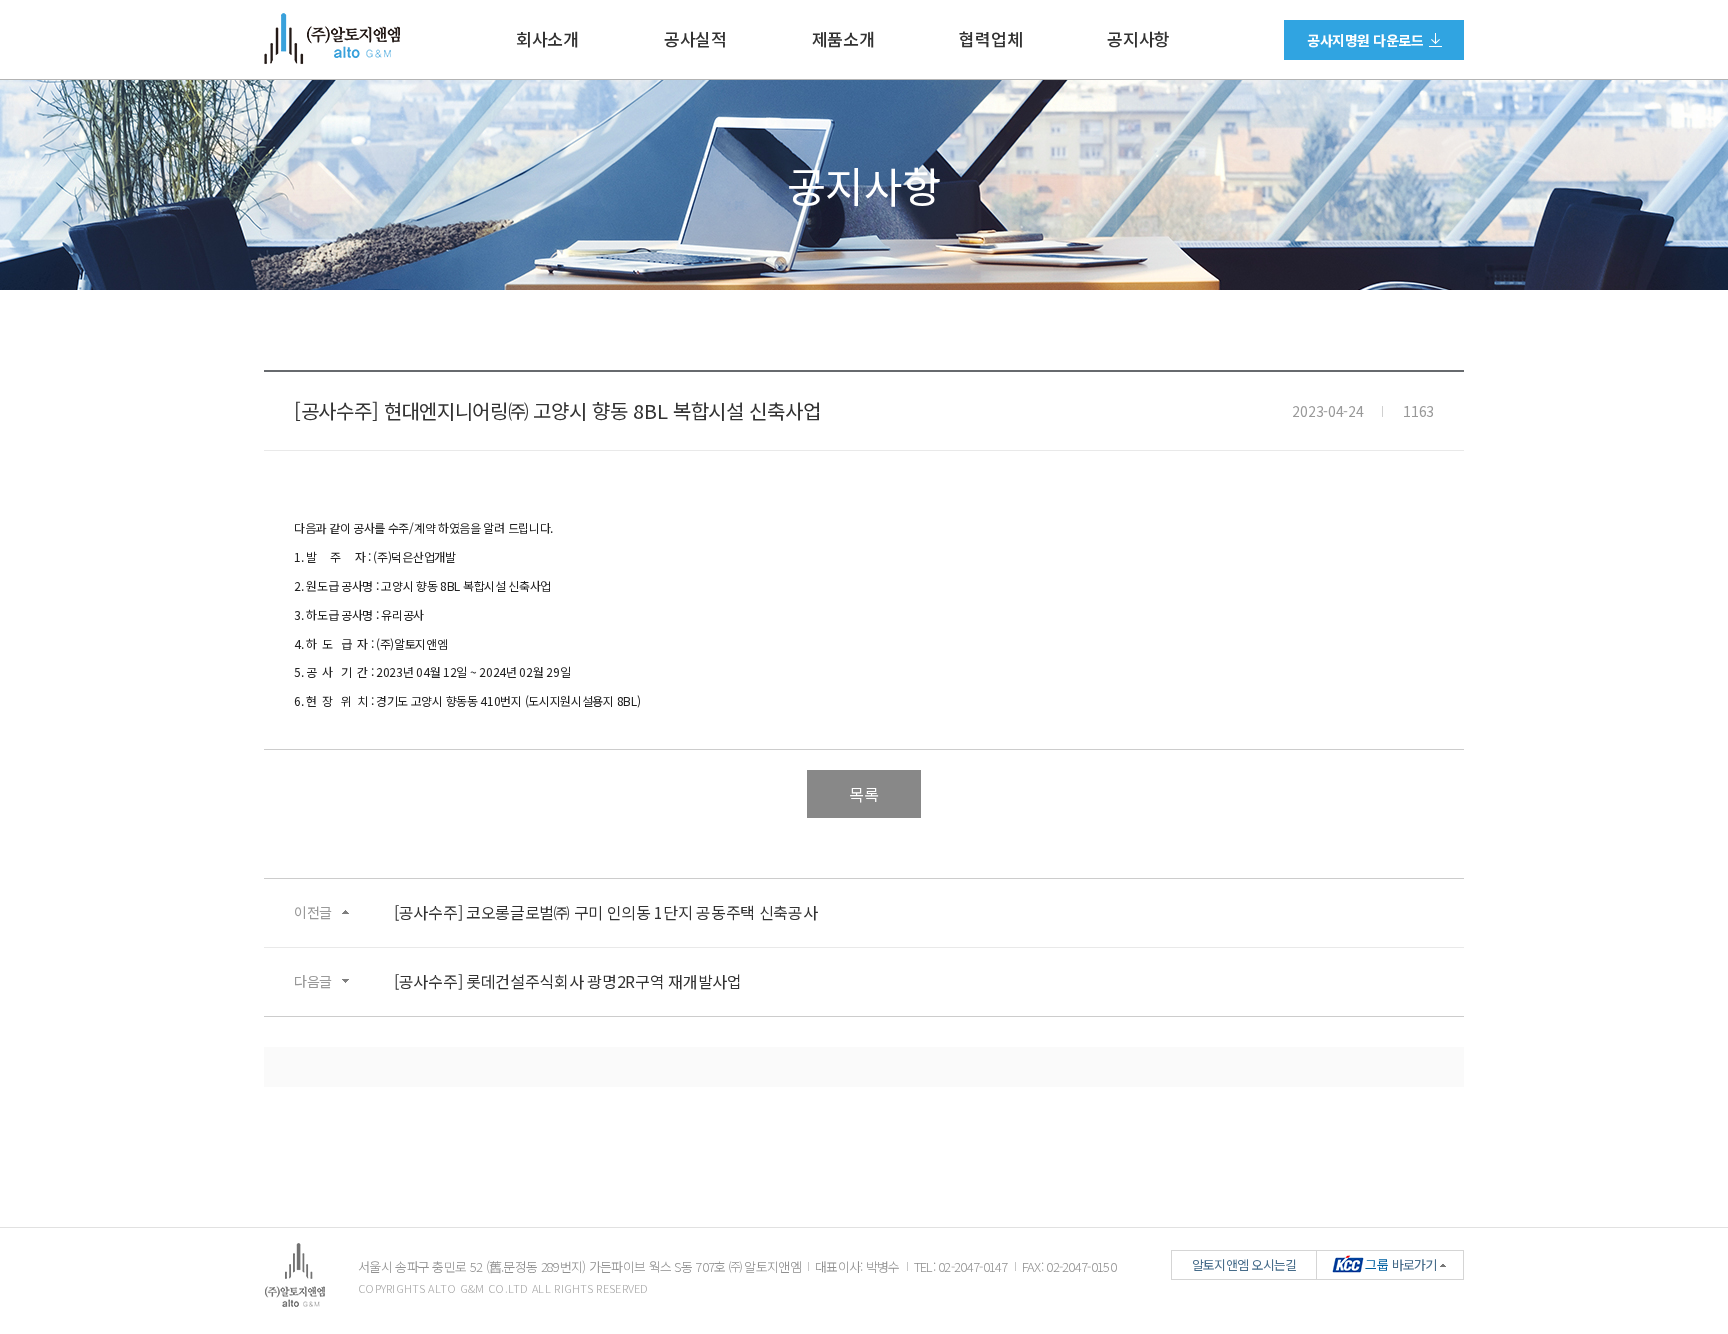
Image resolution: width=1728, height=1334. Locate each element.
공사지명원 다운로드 (1365, 40)
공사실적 (695, 39)
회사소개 (547, 39)
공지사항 (1138, 39)
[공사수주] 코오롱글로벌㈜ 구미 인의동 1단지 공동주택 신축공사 (606, 912)
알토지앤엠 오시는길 (1244, 1264)
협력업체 (990, 39)
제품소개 (843, 39)
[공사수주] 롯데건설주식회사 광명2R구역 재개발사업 (568, 981)
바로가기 (1401, 1264)
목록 (863, 794)
